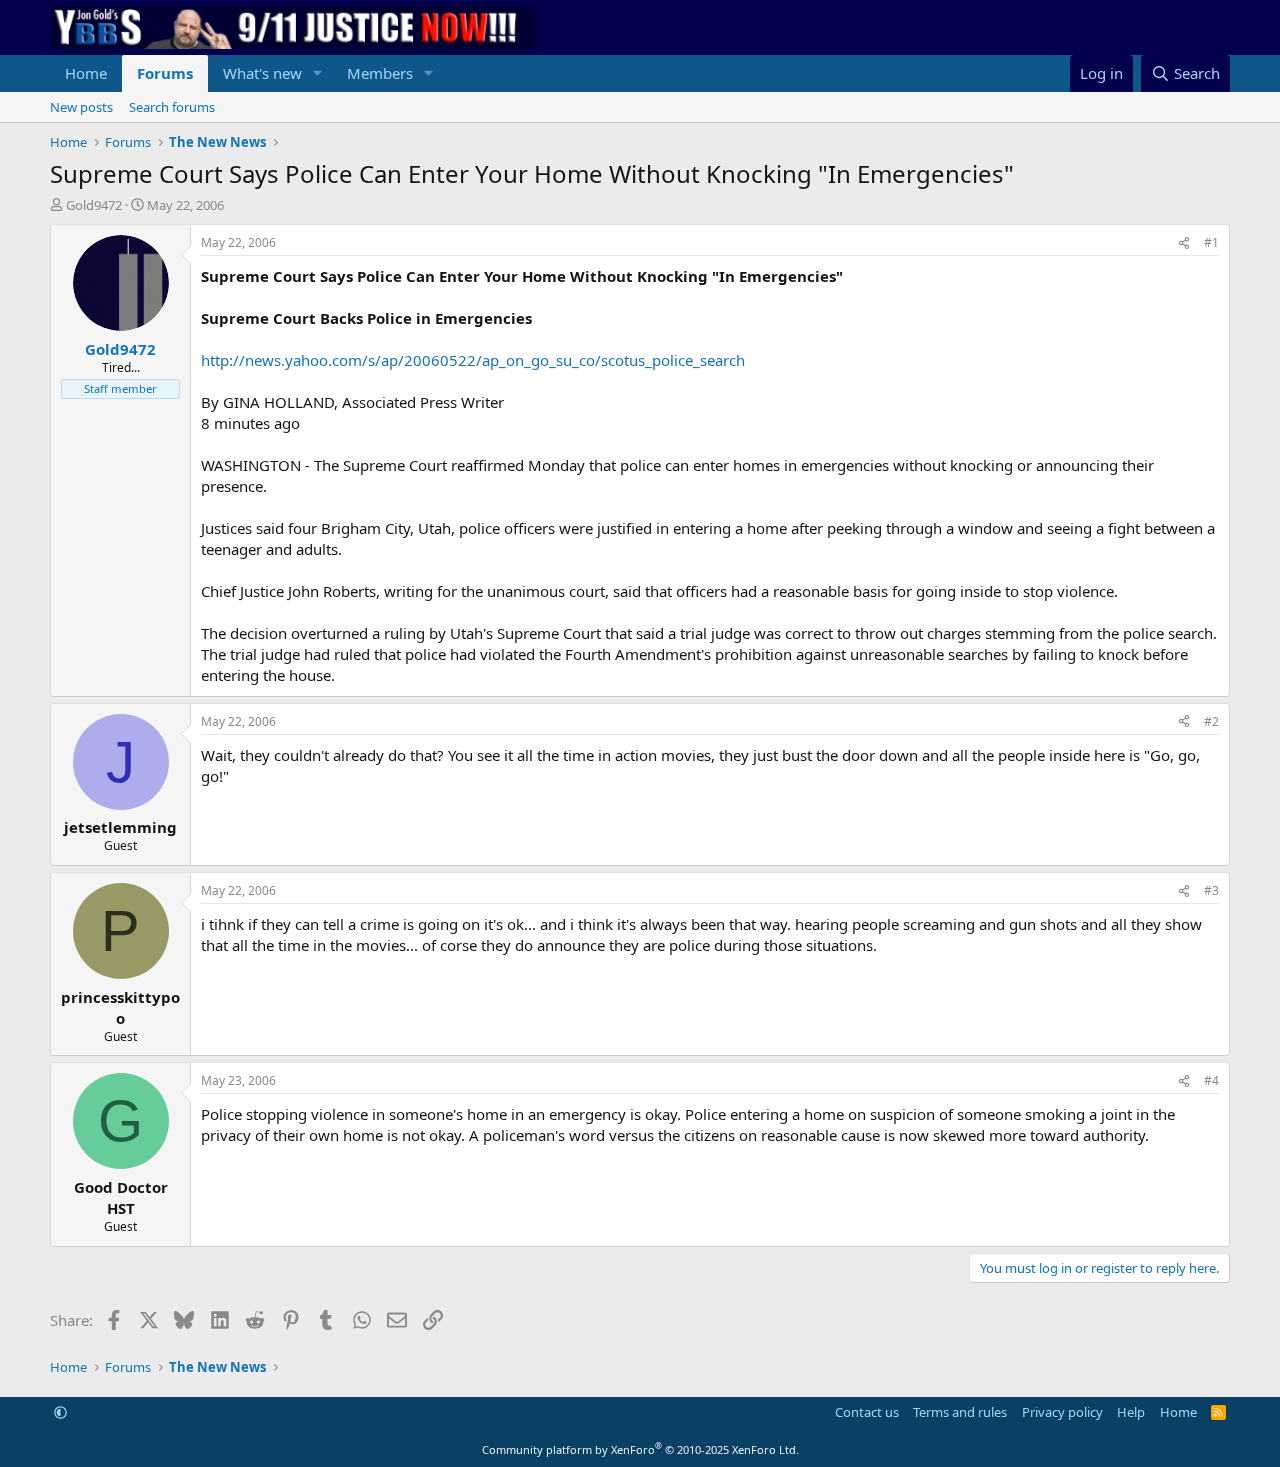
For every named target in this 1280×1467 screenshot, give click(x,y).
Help (1131, 1412)
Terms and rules (960, 1412)
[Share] (1184, 243)
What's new (262, 73)
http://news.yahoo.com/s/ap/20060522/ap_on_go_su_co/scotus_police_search (473, 360)
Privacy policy (1062, 1412)
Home (86, 73)
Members (380, 73)
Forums (165, 73)
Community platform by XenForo (640, 1449)
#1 (1211, 242)
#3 (1211, 890)
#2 (1211, 721)
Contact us (867, 1412)
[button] (318, 73)
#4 (1211, 1080)
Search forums (172, 107)
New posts (81, 107)
